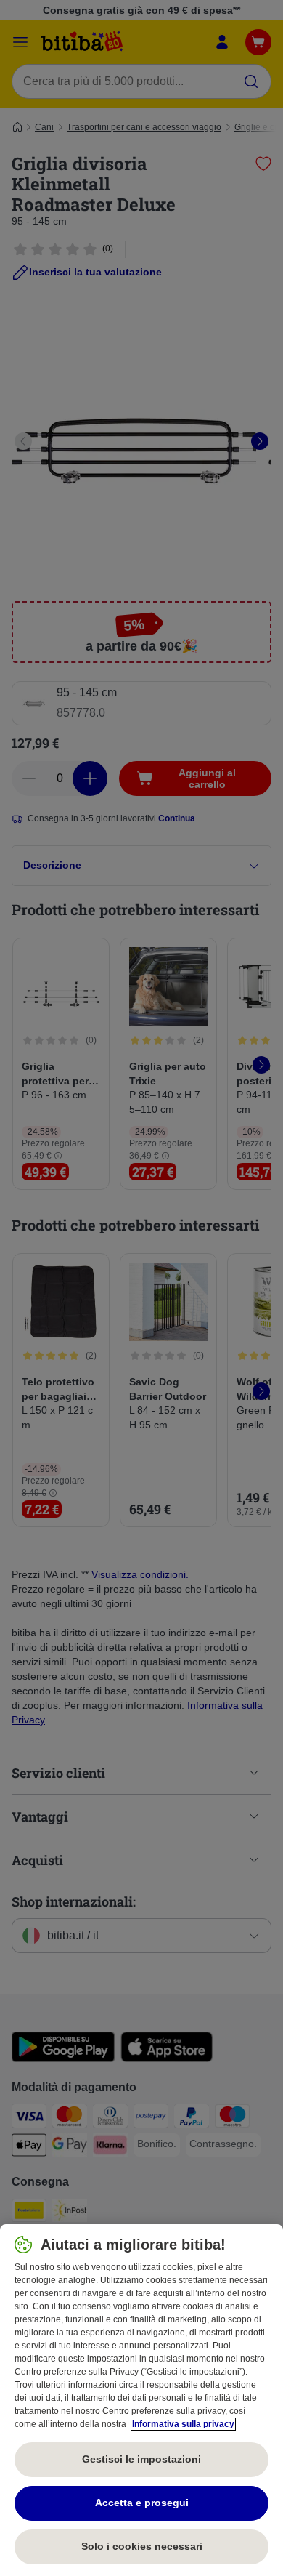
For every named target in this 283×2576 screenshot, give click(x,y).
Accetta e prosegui (142, 2503)
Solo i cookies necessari (142, 2546)
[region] (141, 2400)
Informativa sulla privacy (183, 2424)
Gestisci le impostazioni (141, 2459)
